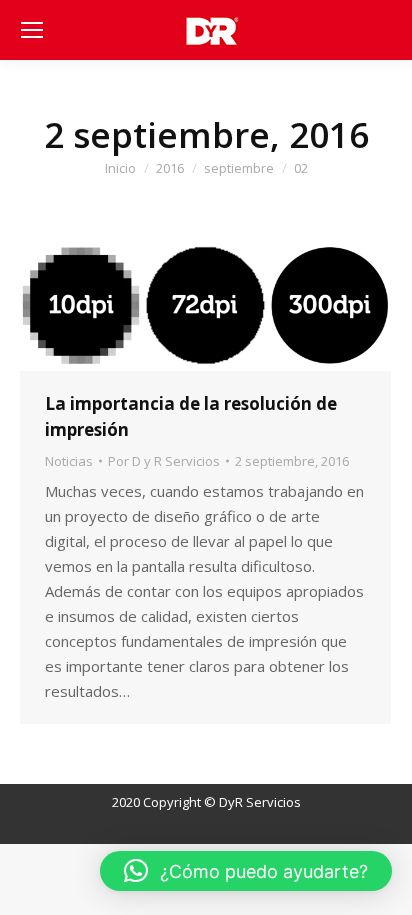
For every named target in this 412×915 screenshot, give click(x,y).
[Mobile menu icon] (32, 30)
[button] (246, 871)
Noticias (69, 461)
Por (164, 461)
